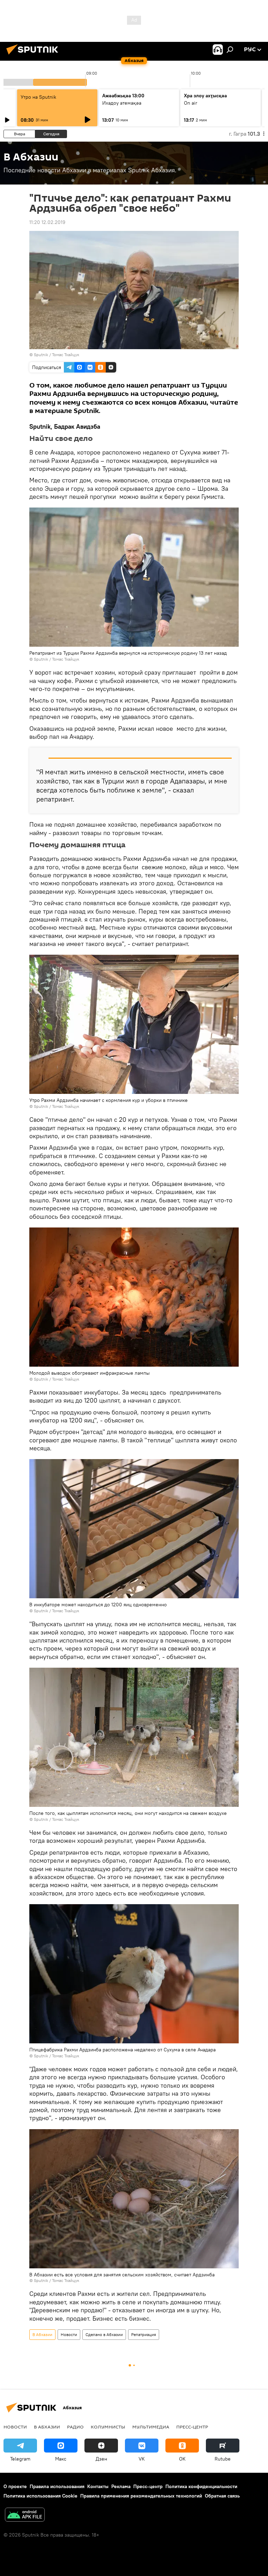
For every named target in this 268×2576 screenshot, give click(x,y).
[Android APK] (25, 2515)
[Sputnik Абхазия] (34, 55)
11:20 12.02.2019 (47, 222)
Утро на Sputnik (38, 97)
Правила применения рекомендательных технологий (141, 2496)
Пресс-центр (192, 2427)
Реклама (121, 2486)
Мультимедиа (151, 2427)
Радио (75, 2427)
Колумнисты (108, 2427)
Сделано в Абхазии (104, 2334)
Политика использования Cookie (40, 2496)
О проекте (15, 2486)
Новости (69, 2334)
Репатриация (144, 2334)
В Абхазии (42, 2334)
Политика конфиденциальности (201, 2486)
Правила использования (57, 2486)
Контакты (98, 2486)
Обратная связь (222, 2496)
